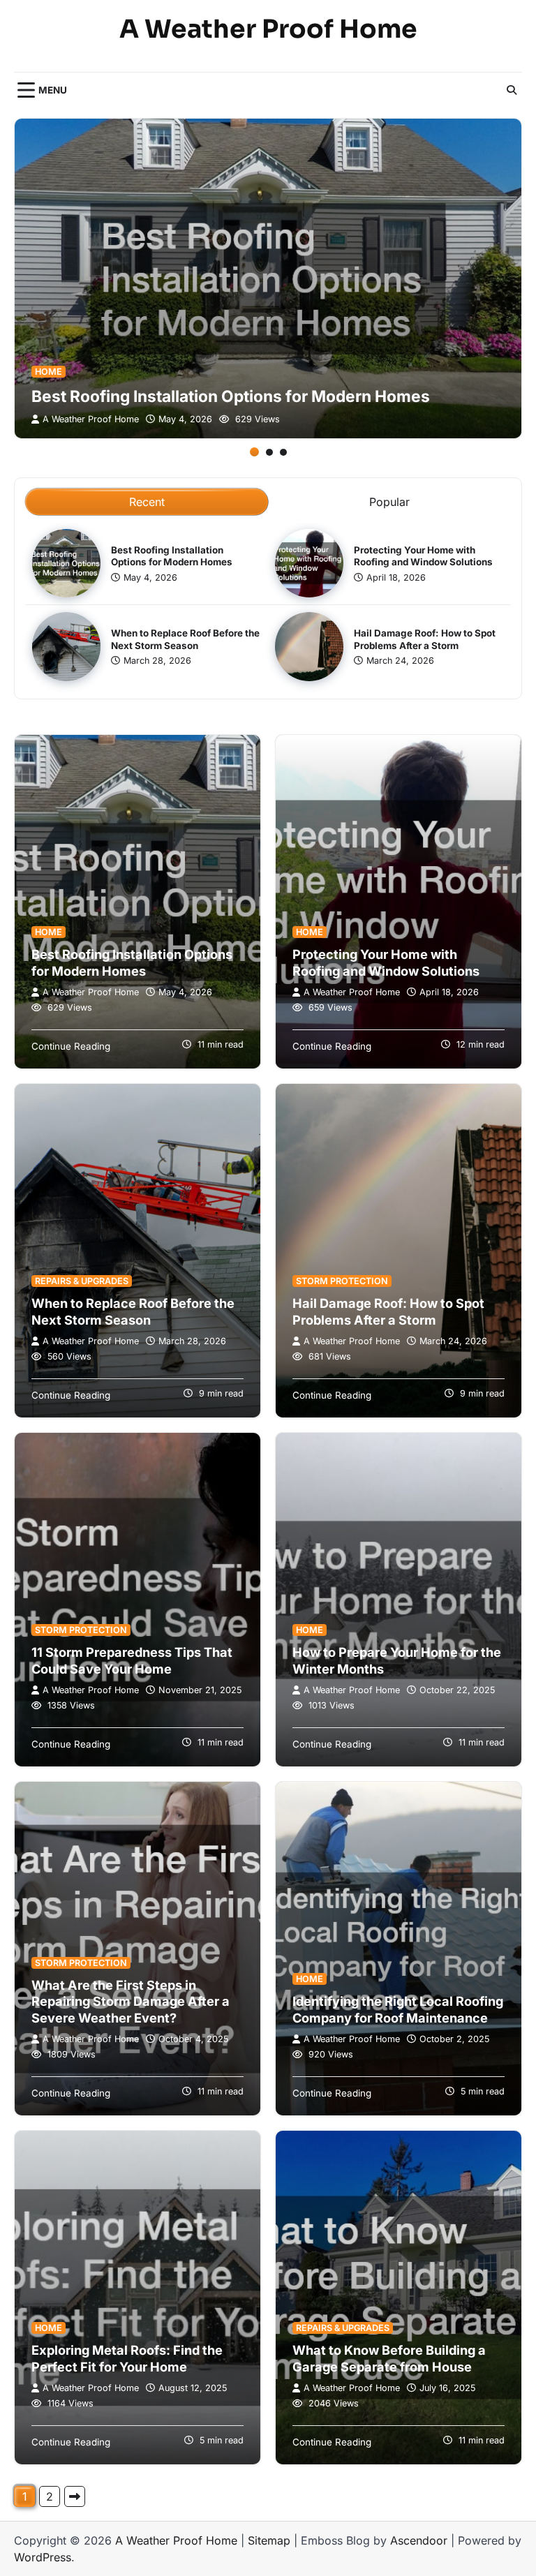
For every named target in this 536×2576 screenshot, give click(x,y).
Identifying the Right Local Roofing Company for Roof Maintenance (398, 2009)
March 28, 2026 (157, 661)
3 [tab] (283, 452)
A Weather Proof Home (268, 29)
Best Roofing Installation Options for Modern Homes (231, 396)
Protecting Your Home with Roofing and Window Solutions (423, 556)
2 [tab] (269, 452)
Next (75, 2496)
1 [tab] (254, 452)
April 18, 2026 (396, 578)
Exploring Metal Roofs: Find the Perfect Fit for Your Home (127, 2358)
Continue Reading (71, 1046)
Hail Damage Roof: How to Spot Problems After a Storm (388, 1311)
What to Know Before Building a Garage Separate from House (389, 2358)
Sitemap (269, 2540)
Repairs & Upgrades (82, 1281)
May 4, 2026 (185, 419)
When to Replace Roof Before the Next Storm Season (133, 1311)
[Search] (512, 90)
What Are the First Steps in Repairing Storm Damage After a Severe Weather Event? (131, 2001)
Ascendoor (419, 2540)
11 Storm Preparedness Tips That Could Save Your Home (132, 1660)
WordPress (43, 2557)
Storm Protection (342, 1281)
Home (49, 372)
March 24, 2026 (400, 661)
